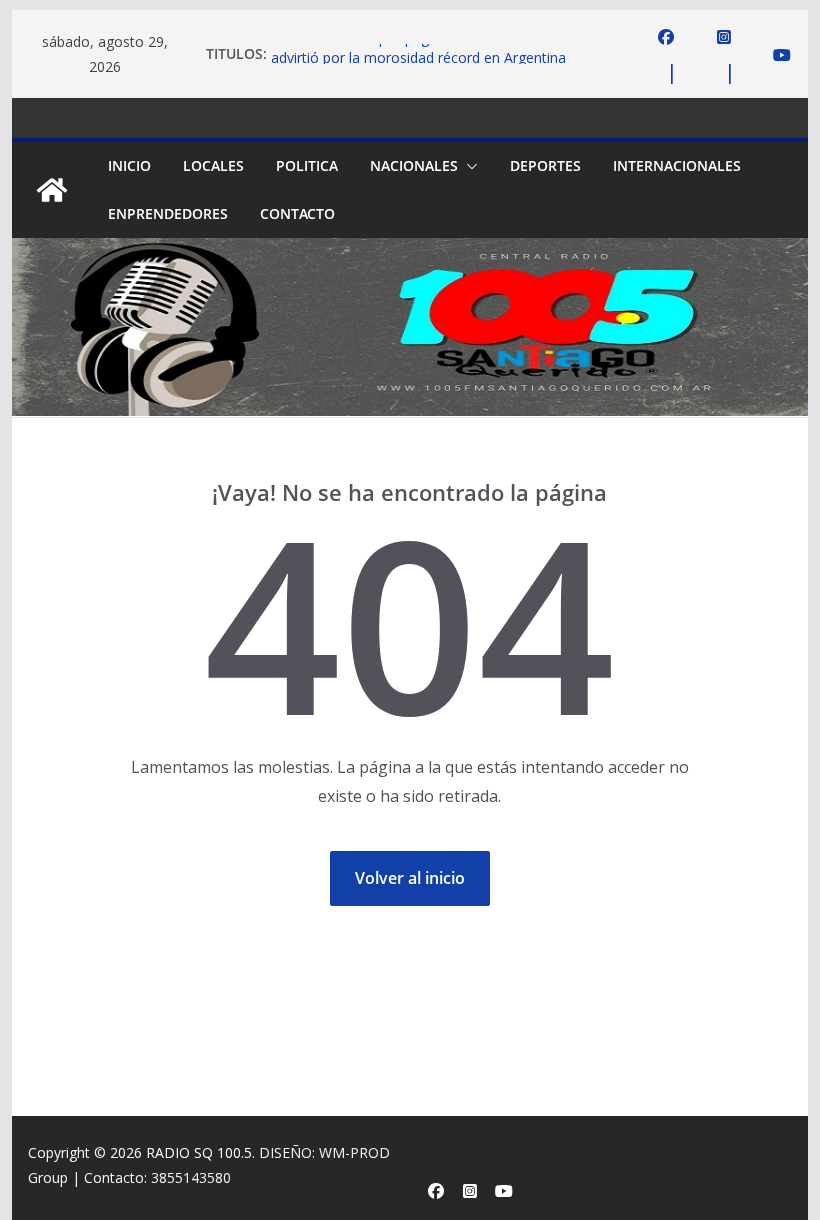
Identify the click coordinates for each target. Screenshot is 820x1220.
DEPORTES (545, 165)
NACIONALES (414, 165)
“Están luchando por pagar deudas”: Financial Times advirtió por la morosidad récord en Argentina (438, 55)
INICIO (129, 165)
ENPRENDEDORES (168, 213)
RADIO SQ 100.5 (199, 1152)
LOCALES (213, 165)
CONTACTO (297, 213)
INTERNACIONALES (677, 165)
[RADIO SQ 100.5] (52, 190)
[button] (468, 166)
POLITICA (307, 165)
